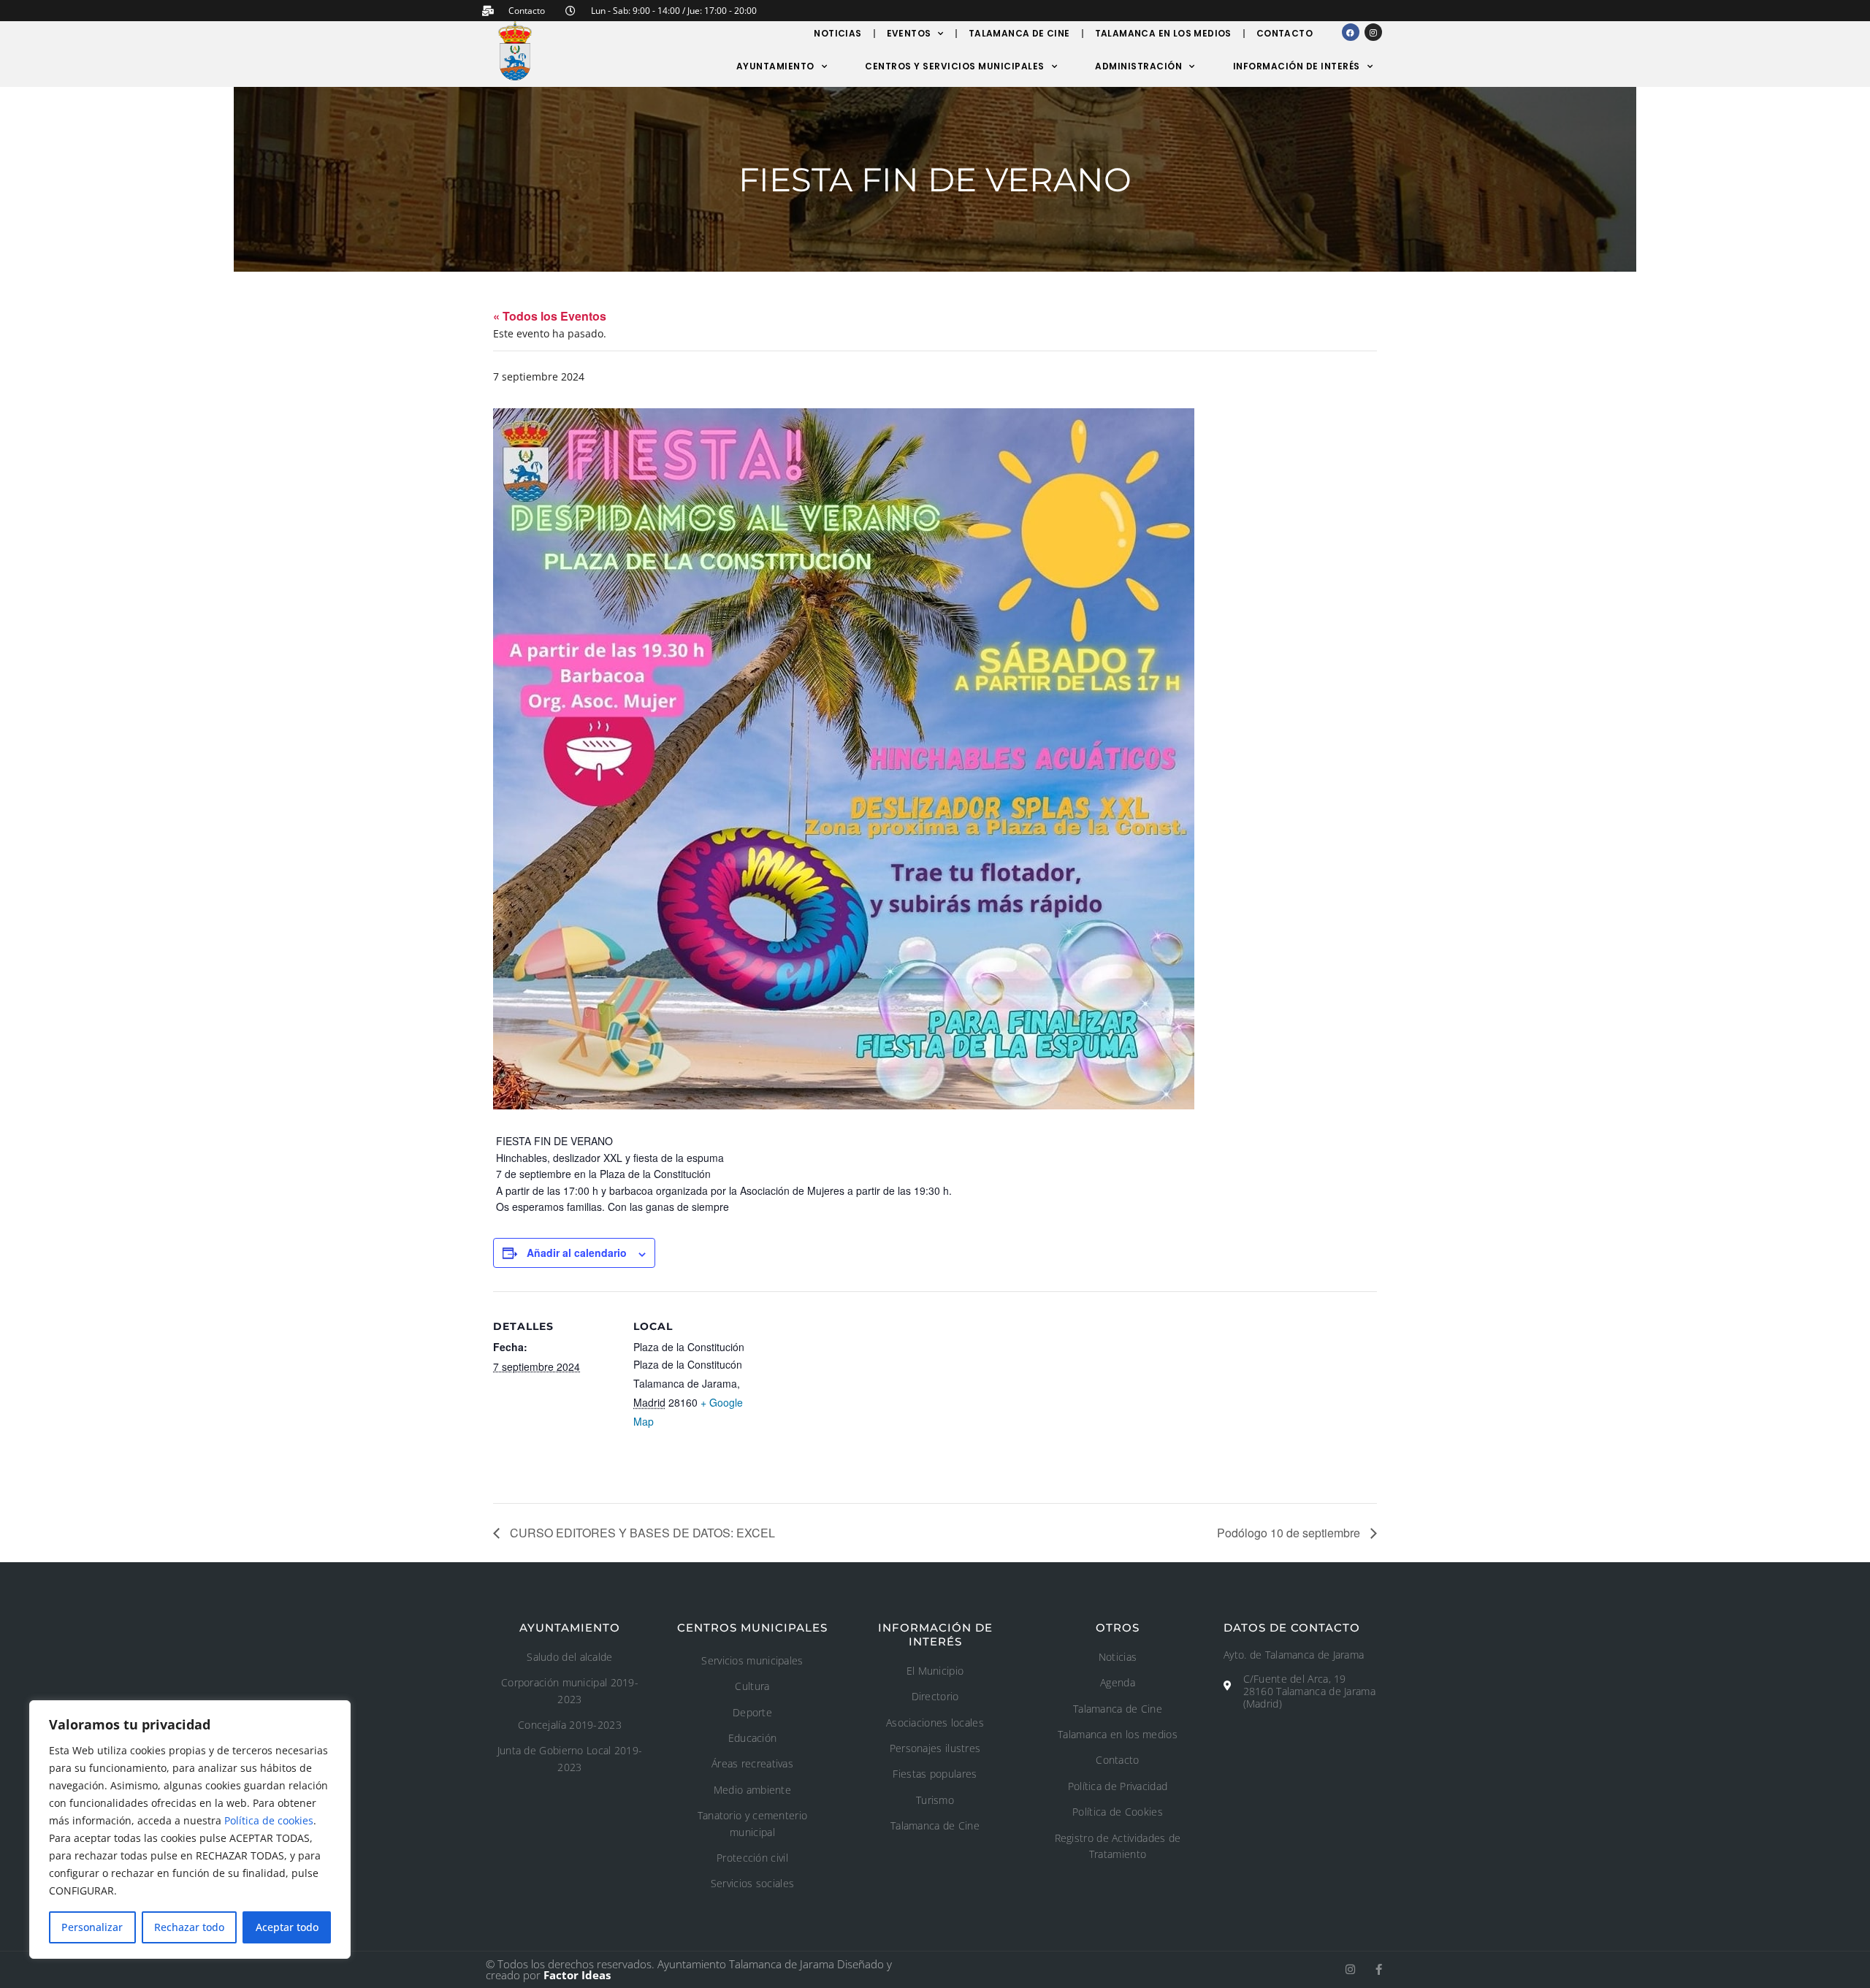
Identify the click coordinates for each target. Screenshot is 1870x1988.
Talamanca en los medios (1163, 33)
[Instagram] (1373, 32)
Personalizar (92, 1927)
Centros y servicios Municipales (955, 66)
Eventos (909, 33)
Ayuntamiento (775, 66)
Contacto (1285, 33)
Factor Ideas (577, 1975)
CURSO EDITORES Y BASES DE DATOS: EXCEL (641, 1533)
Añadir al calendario (577, 1253)
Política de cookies (269, 1820)
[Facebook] (1351, 32)
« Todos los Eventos (550, 316)
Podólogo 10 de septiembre (1290, 1533)
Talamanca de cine (1019, 33)
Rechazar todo (189, 1927)
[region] (190, 1830)
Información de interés (1297, 66)
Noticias (837, 33)
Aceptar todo (287, 1927)
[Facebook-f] (1379, 1969)
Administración (1138, 66)
